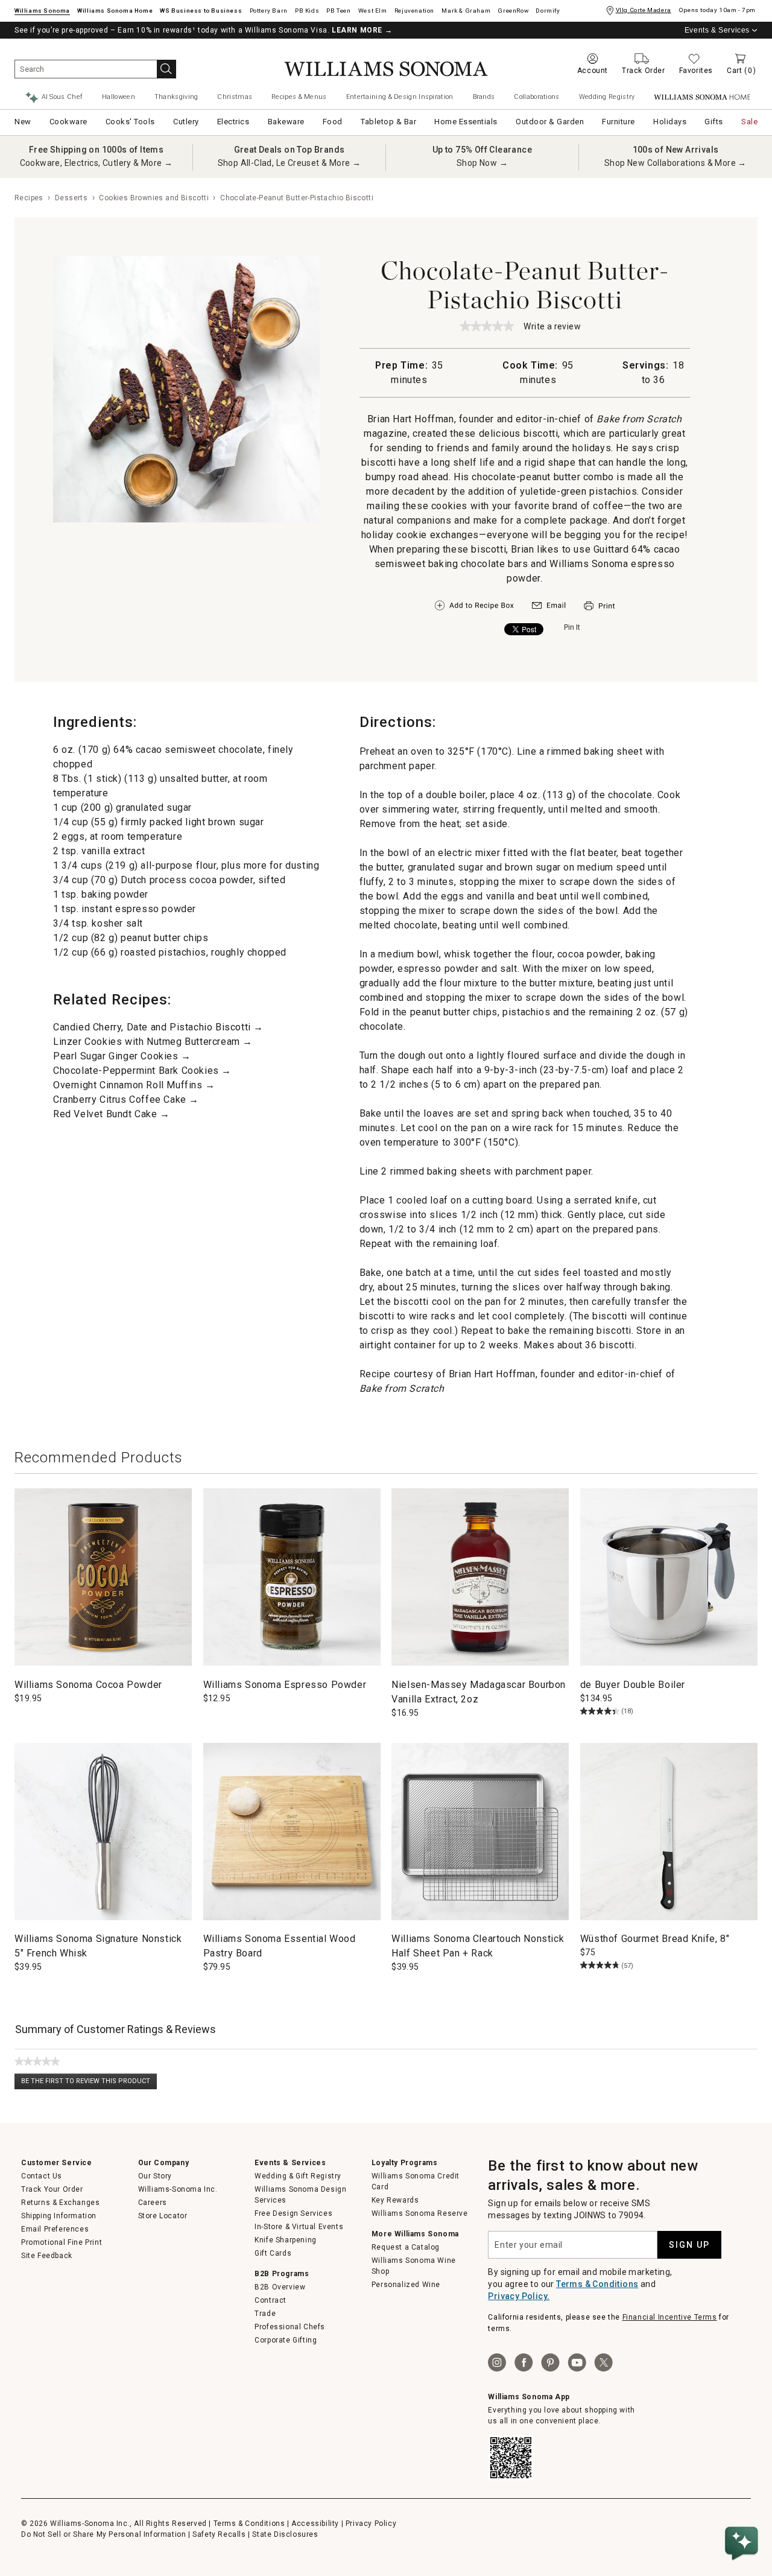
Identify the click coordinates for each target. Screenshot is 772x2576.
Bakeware (286, 122)
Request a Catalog (406, 2247)
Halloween (119, 97)
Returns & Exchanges (60, 2203)
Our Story (155, 2176)
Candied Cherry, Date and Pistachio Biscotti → (158, 1027)
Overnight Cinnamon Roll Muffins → (134, 1085)
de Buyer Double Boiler (633, 1685)
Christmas (235, 97)
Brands (484, 97)
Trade (265, 2314)
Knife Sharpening (286, 2240)
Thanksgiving (176, 97)
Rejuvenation (414, 11)
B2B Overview (280, 2287)
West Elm (373, 11)
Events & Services (717, 30)
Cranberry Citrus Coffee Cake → (126, 1099)
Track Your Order (52, 2189)
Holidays (670, 122)
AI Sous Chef (62, 97)
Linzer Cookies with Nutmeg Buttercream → (153, 1042)
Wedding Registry (607, 97)
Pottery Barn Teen (338, 11)
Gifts (714, 122)
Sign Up (689, 2245)
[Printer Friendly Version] (599, 612)
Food (333, 122)
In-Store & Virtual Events (299, 2227)
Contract (271, 2300)
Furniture (619, 122)
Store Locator (163, 2216)
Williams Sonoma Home (115, 11)
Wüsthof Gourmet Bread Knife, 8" (655, 1939)
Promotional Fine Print (62, 2242)
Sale (749, 122)
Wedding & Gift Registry (298, 2176)
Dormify (548, 11)
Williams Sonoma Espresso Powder (285, 1685)
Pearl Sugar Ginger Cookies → (122, 1056)
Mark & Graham (466, 11)
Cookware (68, 122)
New (23, 122)
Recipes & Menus (299, 97)
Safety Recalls (219, 2534)
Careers (153, 2203)
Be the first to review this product (89, 2083)
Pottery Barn (269, 11)
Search (166, 69)
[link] (487, 326)
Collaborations (536, 97)
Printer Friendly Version (599, 606)
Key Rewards (395, 2200)
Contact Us (42, 2176)
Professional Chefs (290, 2327)
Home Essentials (466, 122)
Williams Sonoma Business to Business (201, 11)
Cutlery (186, 122)
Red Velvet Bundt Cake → (112, 1114)
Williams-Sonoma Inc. (178, 2189)
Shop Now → (482, 163)
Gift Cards (273, 2253)
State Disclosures (285, 2534)
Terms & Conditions (597, 2284)
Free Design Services (293, 2213)
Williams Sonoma (42, 11)
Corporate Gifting (286, 2340)
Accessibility (315, 2524)
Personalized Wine (406, 2285)
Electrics (233, 122)
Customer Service (57, 2163)
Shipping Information (59, 2216)
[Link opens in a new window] (549, 608)
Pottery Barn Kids (307, 11)
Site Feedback (47, 2256)
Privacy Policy (371, 2524)
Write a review (552, 327)
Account (593, 71)
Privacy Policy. (519, 2296)
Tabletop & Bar (388, 122)
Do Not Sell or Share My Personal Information (103, 2534)
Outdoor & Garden (550, 122)
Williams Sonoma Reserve (420, 2213)
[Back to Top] (744, 2507)
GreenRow (513, 11)
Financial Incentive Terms (670, 2317)
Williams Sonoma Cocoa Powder (88, 1685)
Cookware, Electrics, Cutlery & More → (96, 163)
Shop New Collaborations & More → (675, 163)
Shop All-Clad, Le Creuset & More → (289, 163)
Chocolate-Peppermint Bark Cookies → (142, 1071)
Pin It (572, 627)
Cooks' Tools (130, 122)
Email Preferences (55, 2229)
